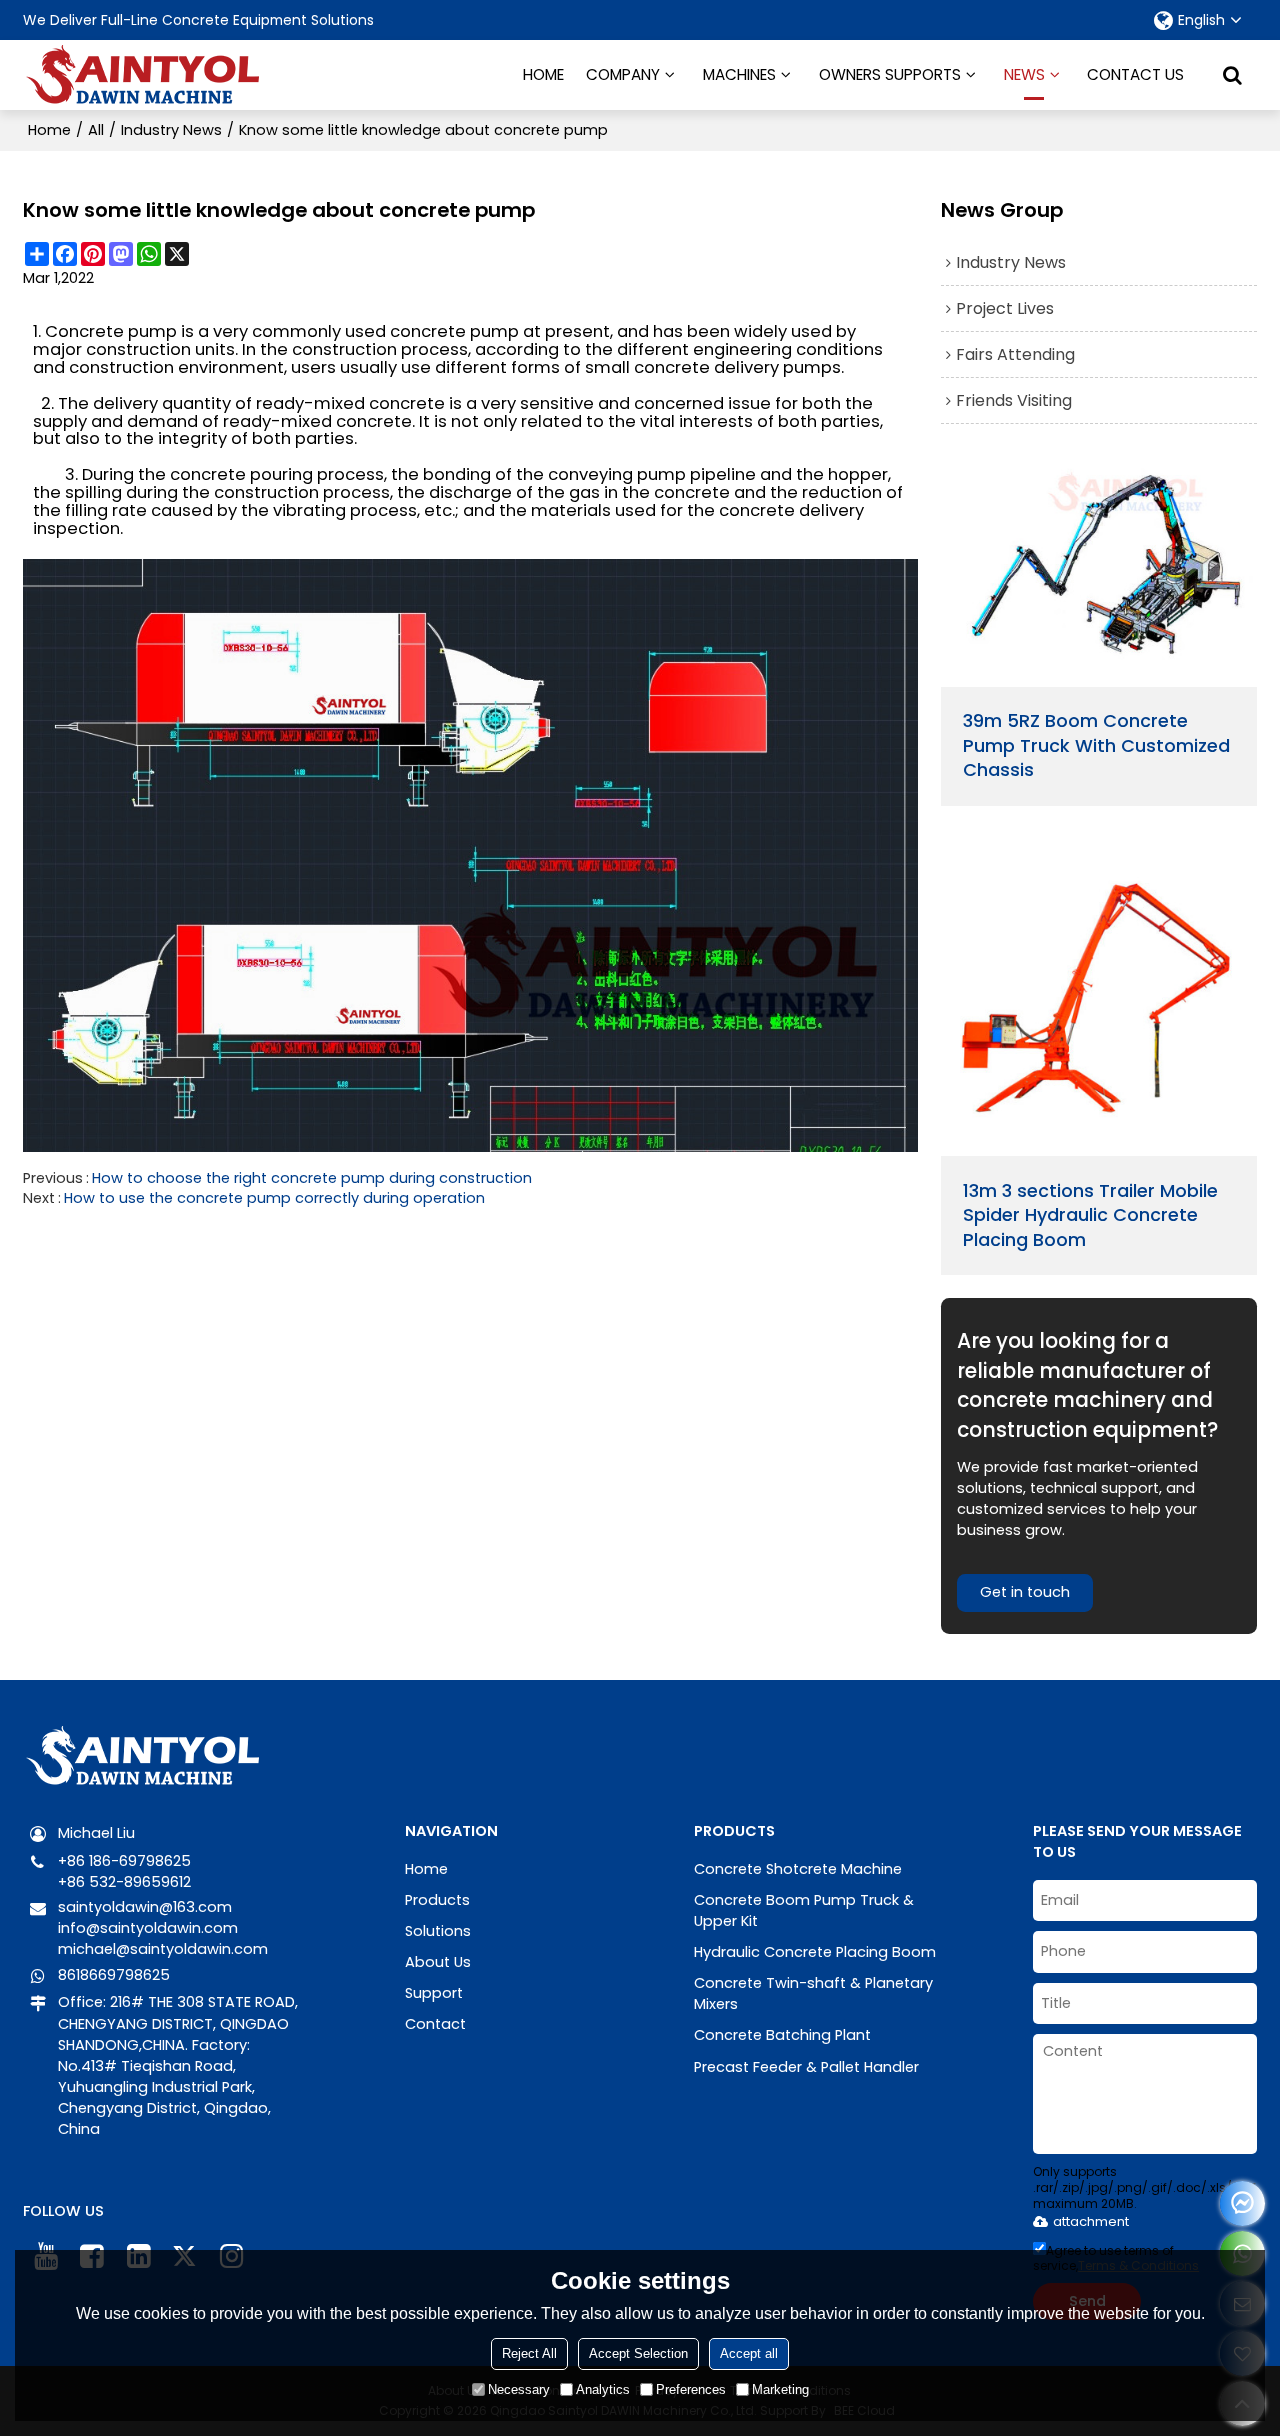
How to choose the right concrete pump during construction (312, 1178)
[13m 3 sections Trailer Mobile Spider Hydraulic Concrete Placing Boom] (1099, 997)
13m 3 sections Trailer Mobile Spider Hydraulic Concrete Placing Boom (1090, 1215)
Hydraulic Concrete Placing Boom (815, 1952)
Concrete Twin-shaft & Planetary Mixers (813, 1993)
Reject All (529, 2353)
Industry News (171, 130)
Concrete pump (111, 332)
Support (434, 1993)
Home (49, 130)
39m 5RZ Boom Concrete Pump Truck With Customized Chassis (1096, 745)
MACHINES (739, 74)
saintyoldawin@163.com (145, 1907)
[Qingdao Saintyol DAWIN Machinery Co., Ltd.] (143, 75)
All (96, 130)
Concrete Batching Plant (782, 2035)
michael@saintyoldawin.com (163, 1949)
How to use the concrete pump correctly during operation (274, 1198)
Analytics (603, 2389)
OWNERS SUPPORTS (890, 74)
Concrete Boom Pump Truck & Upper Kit (804, 1910)
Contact (435, 2024)
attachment (1091, 2221)
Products (437, 1900)
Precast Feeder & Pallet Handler (806, 2067)
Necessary (519, 2389)
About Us (438, 1962)
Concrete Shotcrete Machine (798, 1869)
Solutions (438, 1931)
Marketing (780, 2389)
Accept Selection (638, 2353)
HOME (543, 74)
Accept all (749, 2353)
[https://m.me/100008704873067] (1242, 2203)
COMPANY (623, 74)
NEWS (1024, 74)
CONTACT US (1135, 74)
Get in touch (1025, 1592)
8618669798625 (114, 1975)
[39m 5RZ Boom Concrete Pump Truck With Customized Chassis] (1099, 571)
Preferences (691, 2389)
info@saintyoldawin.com (148, 1928)
